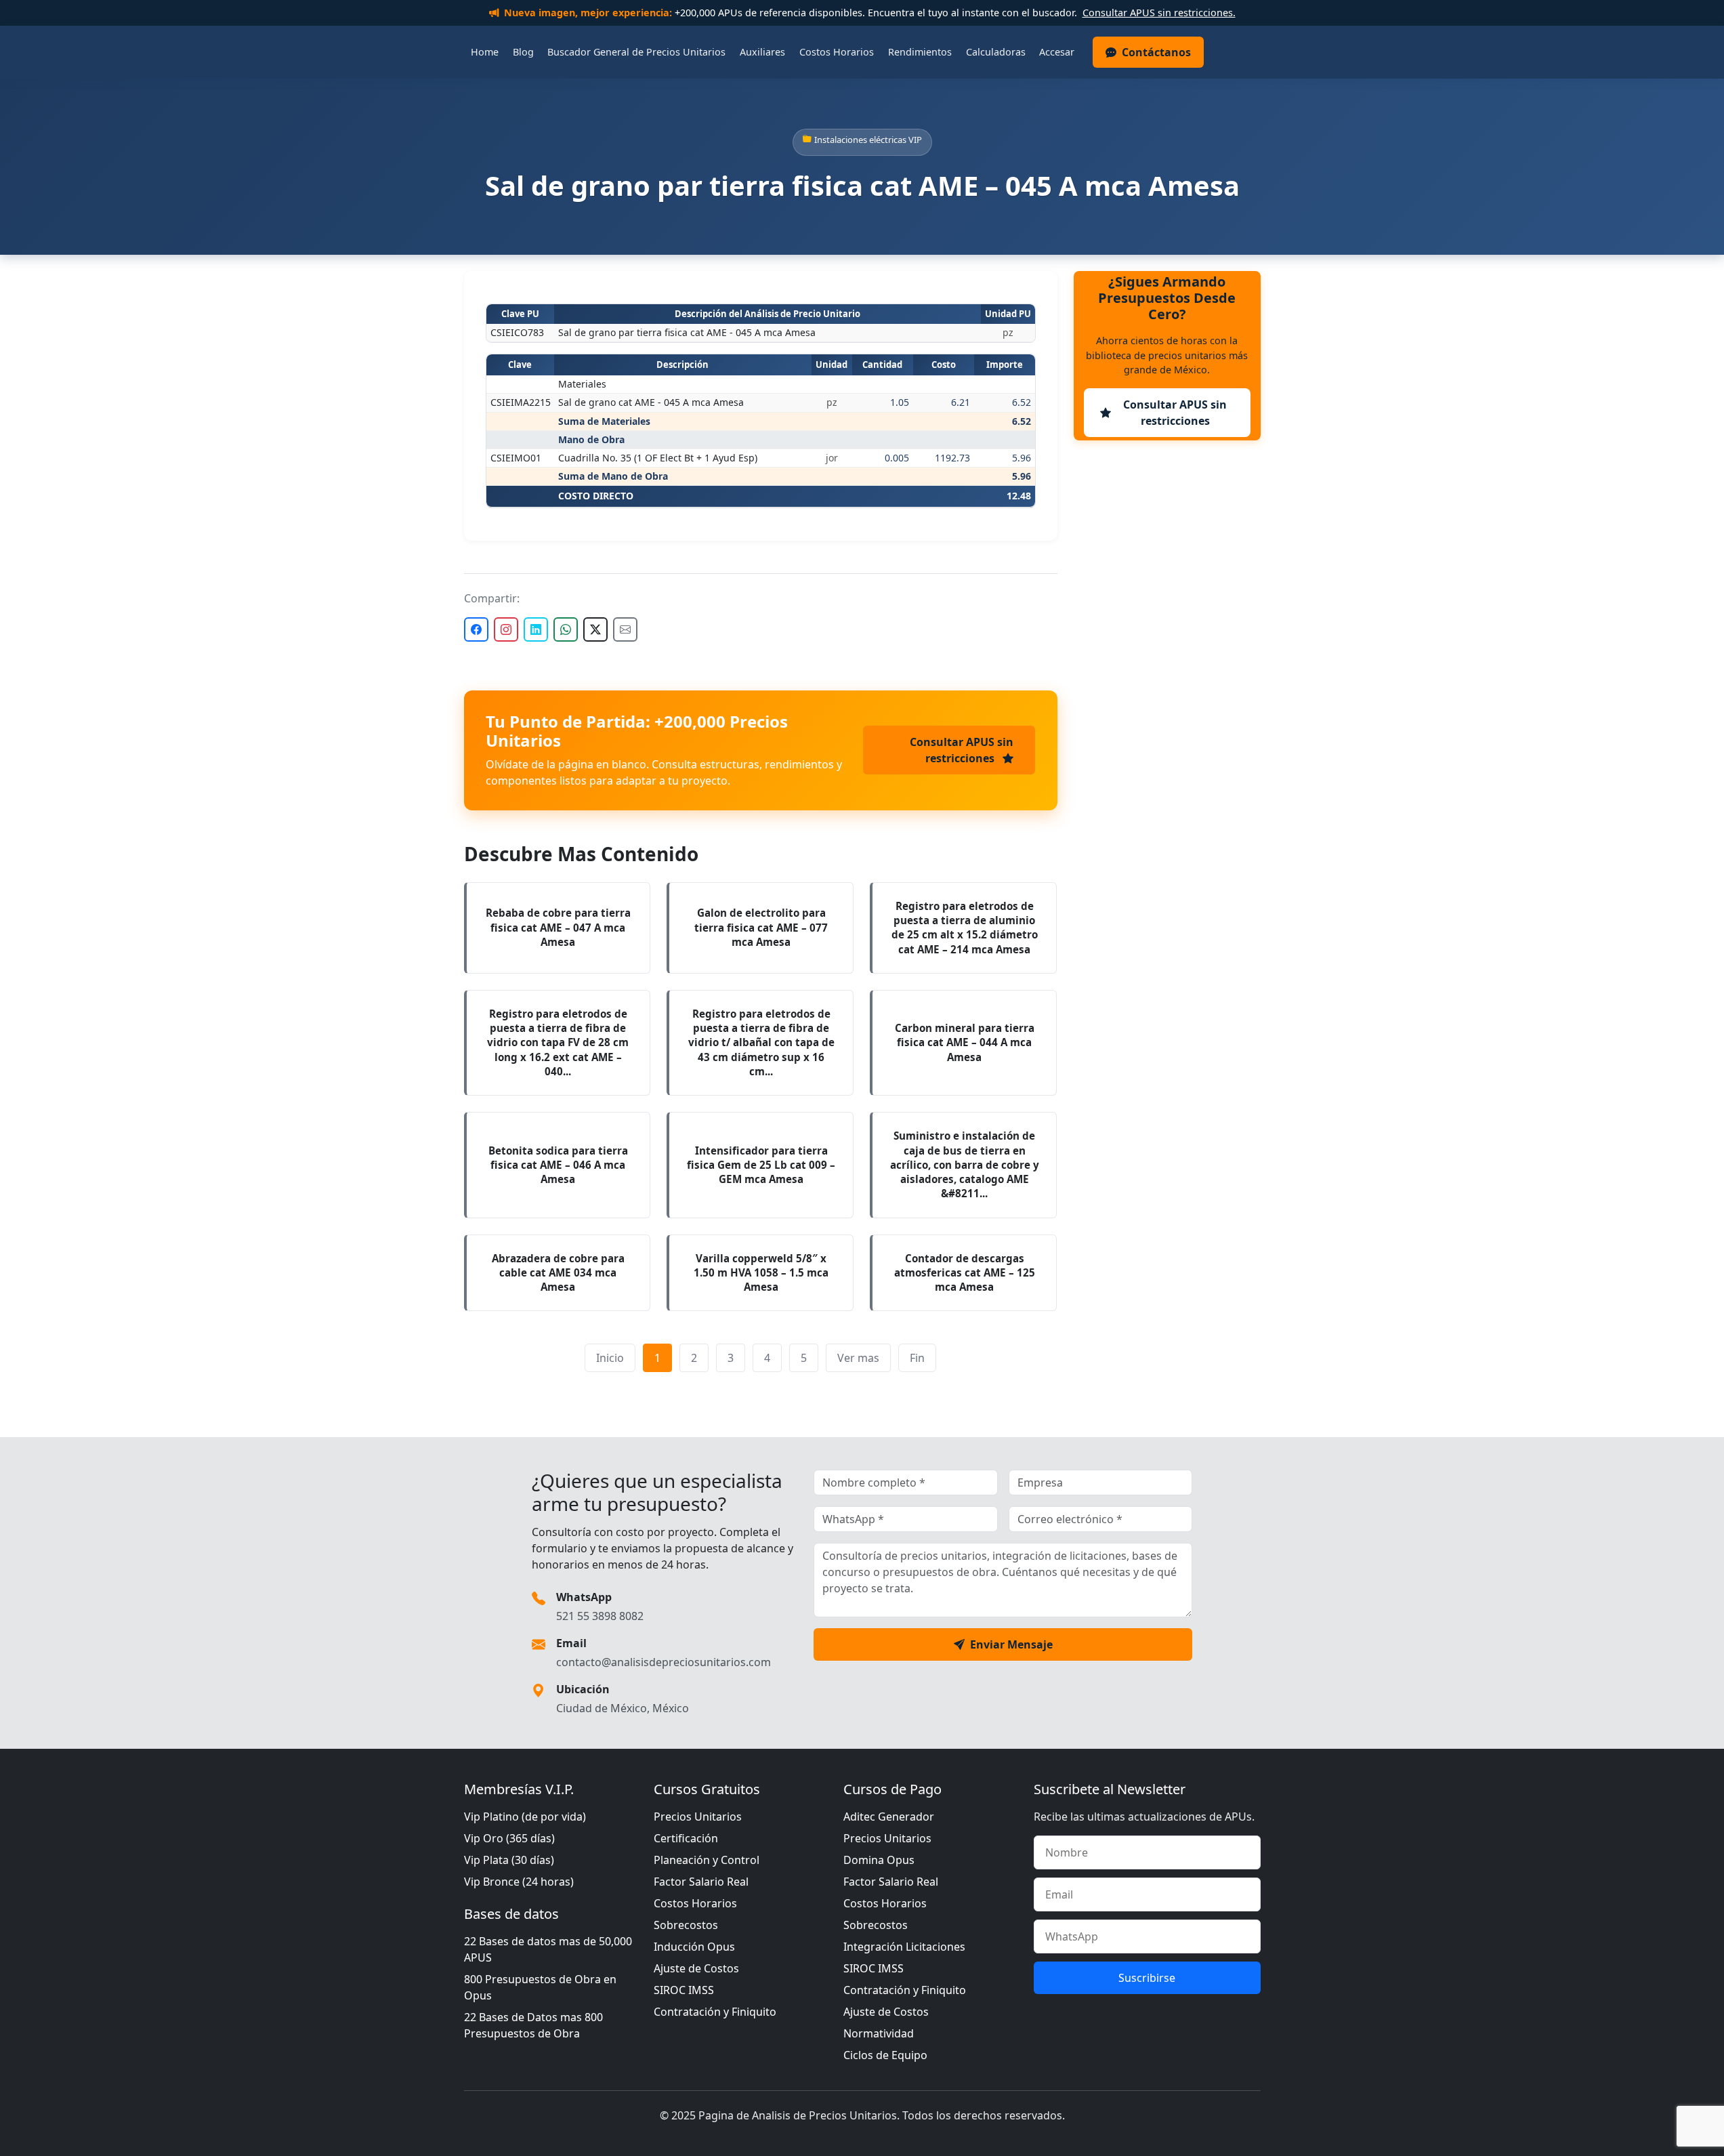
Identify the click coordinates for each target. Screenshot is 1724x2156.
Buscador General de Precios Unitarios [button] (636, 52)
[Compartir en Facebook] (476, 629)
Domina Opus (879, 1860)
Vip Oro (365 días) (509, 1838)
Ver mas (858, 1358)
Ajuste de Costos (696, 1968)
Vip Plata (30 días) (509, 1860)
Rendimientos (920, 52)
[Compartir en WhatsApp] (566, 629)
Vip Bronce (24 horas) (519, 1882)
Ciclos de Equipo (885, 2055)
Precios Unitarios (698, 1817)
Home (485, 52)
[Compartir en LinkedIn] (536, 629)
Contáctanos (1156, 52)
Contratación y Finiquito (715, 2012)
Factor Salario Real (701, 1882)
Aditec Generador (889, 1817)
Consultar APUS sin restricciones (962, 750)
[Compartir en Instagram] (506, 629)
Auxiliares (762, 52)
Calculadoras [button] (996, 52)
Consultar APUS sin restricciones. (1159, 13)
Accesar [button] (1057, 52)
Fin (917, 1358)
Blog (523, 52)
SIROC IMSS (684, 1990)
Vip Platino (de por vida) (525, 1817)
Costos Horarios (837, 52)
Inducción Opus (694, 1947)
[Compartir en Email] (625, 629)
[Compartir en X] (595, 629)
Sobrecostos (686, 1925)
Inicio (610, 1358)
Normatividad (879, 2033)
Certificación (686, 1838)
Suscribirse (1147, 1978)
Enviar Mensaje (1011, 1644)
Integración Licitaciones (904, 1947)
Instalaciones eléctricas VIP (868, 140)
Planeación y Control (707, 1860)
